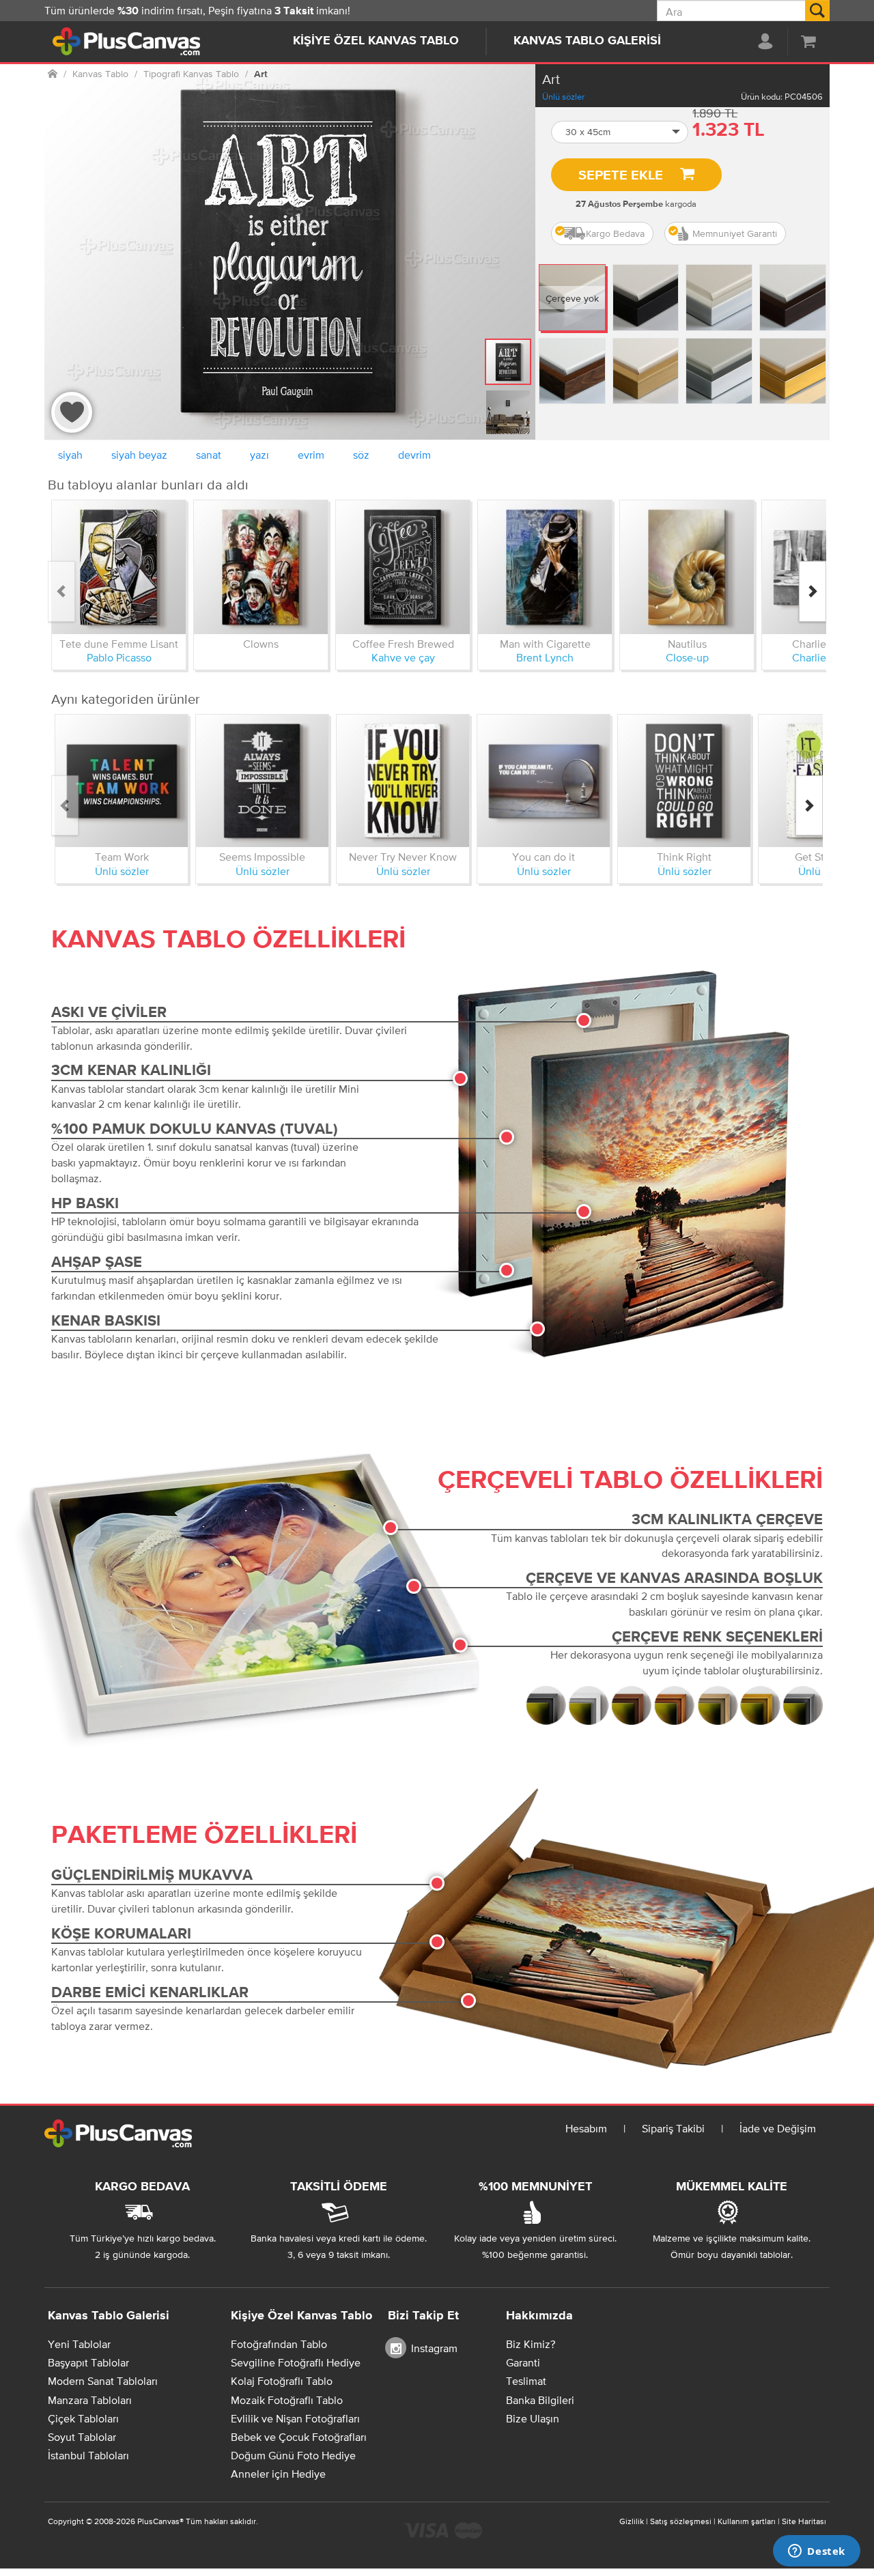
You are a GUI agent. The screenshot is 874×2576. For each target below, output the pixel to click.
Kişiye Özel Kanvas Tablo (376, 41)
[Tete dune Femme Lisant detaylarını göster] (119, 567)
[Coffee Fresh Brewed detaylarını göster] (403, 567)
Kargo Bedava (615, 233)
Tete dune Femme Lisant (119, 644)
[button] (620, 132)
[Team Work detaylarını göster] (122, 781)
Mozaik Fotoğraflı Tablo (287, 2400)
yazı (259, 455)
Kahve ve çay (403, 657)
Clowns (261, 644)
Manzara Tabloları (90, 2400)
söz (361, 455)
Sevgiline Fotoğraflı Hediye (296, 2362)
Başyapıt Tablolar (88, 2362)
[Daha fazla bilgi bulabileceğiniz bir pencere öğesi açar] (817, 2552)
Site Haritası (804, 2521)
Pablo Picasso (119, 657)
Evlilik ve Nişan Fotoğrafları (295, 2418)
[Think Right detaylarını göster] (684, 781)
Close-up (687, 657)
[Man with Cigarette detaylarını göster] (545, 567)
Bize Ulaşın (533, 2418)
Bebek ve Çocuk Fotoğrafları (299, 2437)
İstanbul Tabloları (88, 2455)
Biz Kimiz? (531, 2344)
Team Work (122, 857)
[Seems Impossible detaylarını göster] (262, 781)
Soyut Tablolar (82, 2437)
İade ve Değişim (778, 2128)
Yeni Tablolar (79, 2344)
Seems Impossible (262, 857)
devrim (414, 455)
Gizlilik (632, 2521)
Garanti (523, 2362)
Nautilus (687, 644)
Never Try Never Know (403, 857)
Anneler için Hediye (278, 2474)
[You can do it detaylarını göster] (544, 781)
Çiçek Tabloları (83, 2418)
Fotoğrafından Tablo (279, 2344)
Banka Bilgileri (540, 2400)
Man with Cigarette (545, 644)
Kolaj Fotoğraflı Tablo (282, 2381)
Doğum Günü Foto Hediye (293, 2455)
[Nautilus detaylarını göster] (687, 567)
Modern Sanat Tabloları (103, 2381)
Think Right (684, 857)
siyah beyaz (139, 455)
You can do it (544, 857)
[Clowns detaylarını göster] (261, 567)
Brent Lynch (545, 657)
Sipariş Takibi (673, 2128)
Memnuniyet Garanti (735, 233)
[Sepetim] (808, 41)
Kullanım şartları (747, 2521)
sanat (209, 455)
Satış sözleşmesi (681, 2521)
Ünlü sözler (563, 97)
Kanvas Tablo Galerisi (587, 41)
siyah (70, 455)
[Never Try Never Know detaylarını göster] (403, 781)
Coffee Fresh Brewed (403, 644)
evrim (311, 455)
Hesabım (586, 2128)
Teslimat (526, 2381)
